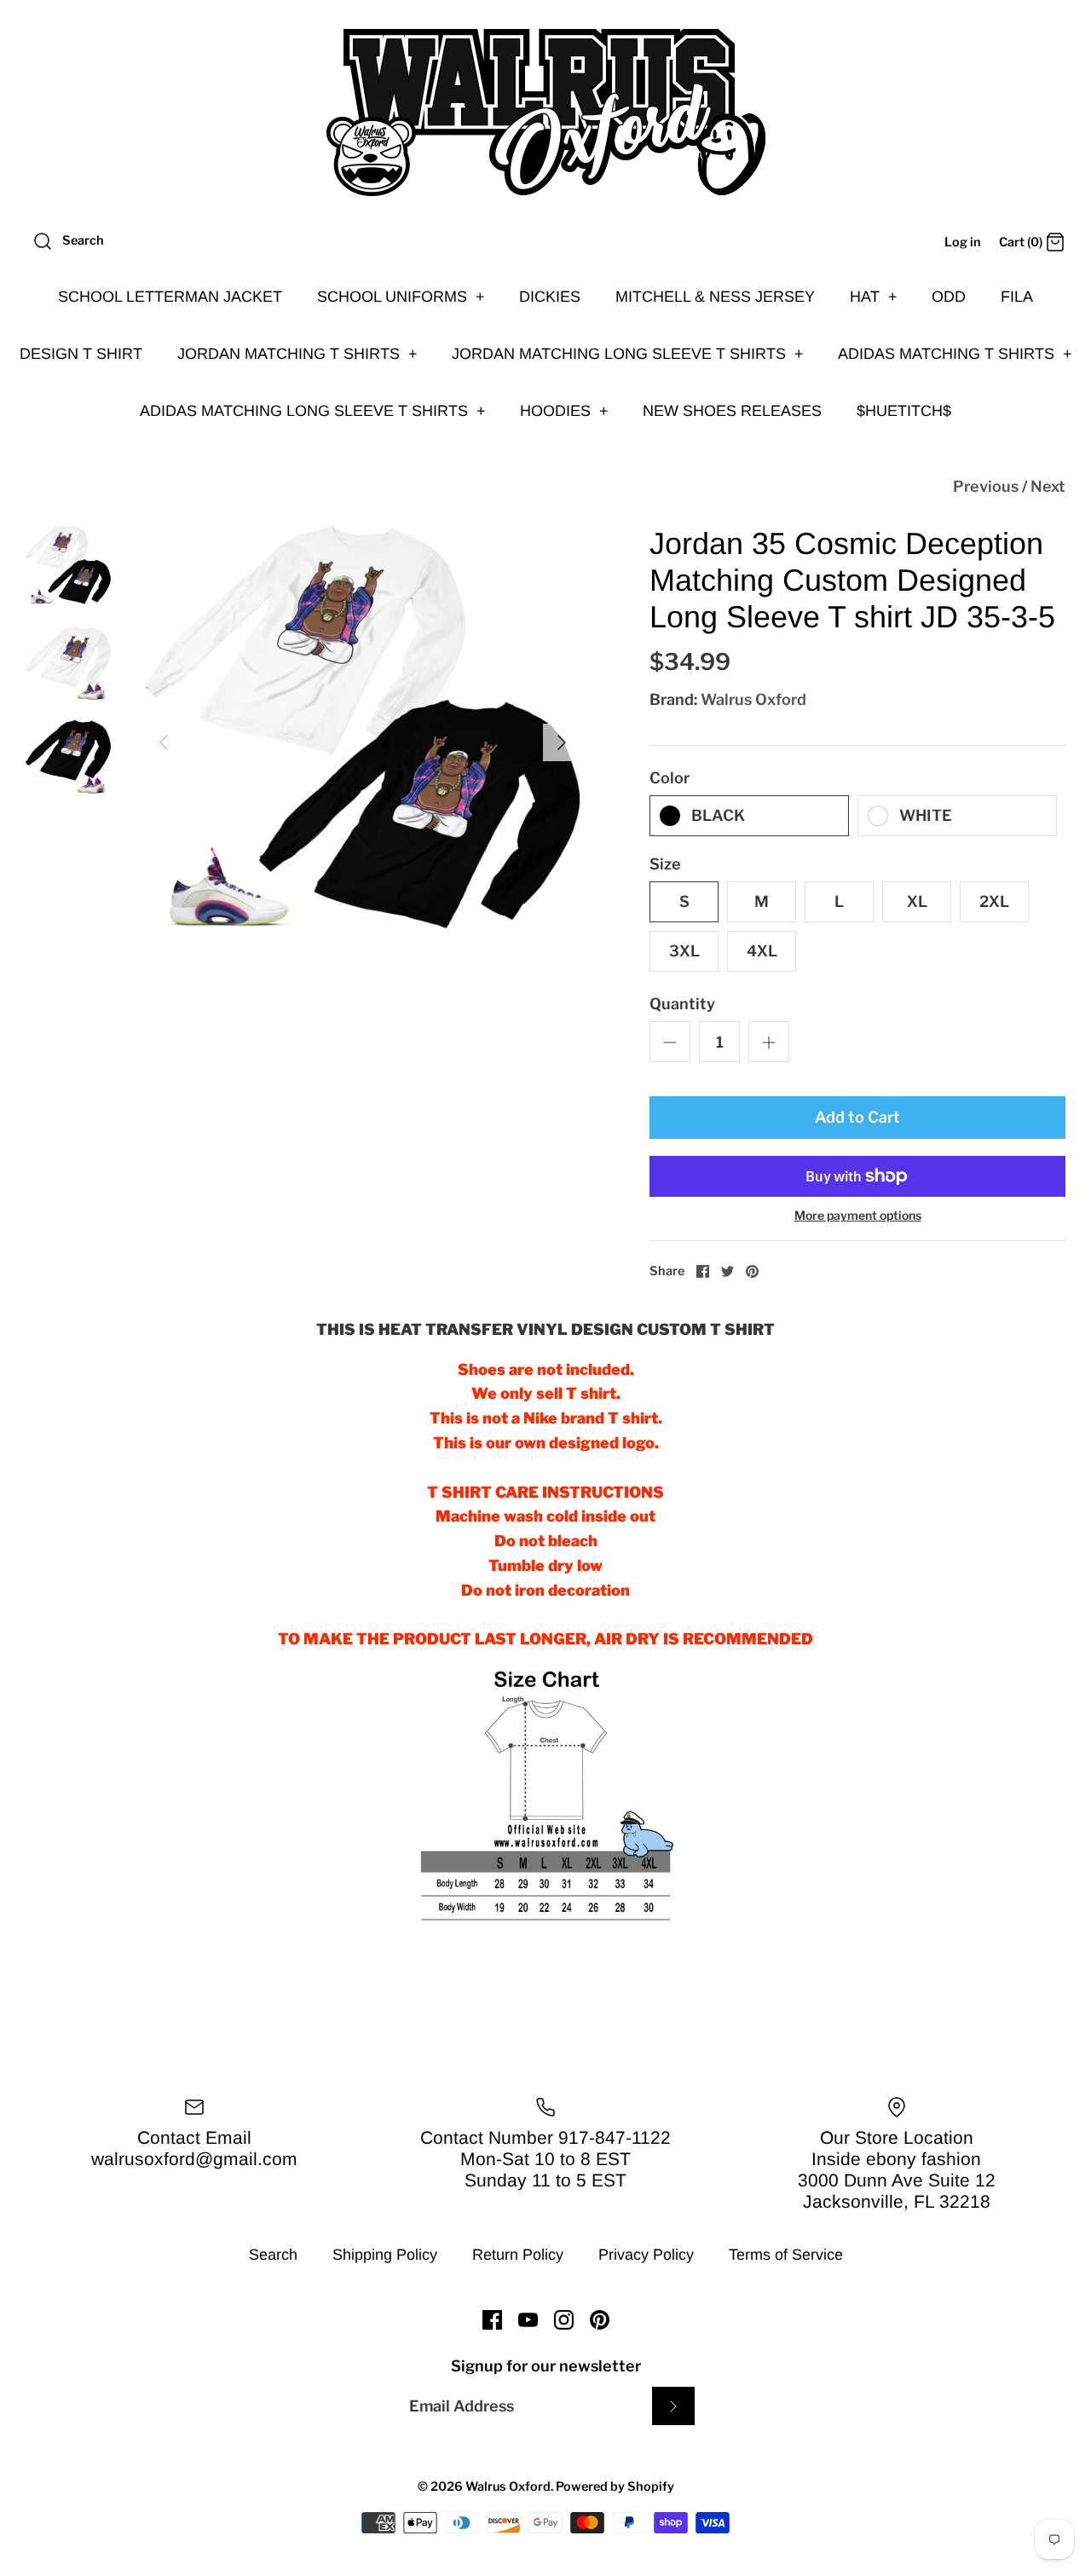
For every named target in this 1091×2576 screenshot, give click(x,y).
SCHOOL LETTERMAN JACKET (170, 297)
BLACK (718, 815)
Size (665, 864)
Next (1048, 486)
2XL (994, 901)
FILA (1017, 297)
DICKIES (550, 297)
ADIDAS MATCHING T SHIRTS (955, 354)
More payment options (858, 1216)
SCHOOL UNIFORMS (401, 297)
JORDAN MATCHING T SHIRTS (297, 354)
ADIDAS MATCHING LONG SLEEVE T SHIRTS (313, 411)
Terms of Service (786, 2255)
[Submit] (673, 2406)
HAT (874, 297)
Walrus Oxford (753, 699)
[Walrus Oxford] (545, 113)
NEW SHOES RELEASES (732, 411)
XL (917, 901)
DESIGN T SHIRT (81, 354)
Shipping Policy (385, 2255)
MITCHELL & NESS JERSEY (715, 297)
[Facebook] (492, 2320)
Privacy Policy (646, 2255)
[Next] (562, 742)
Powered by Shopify (615, 2486)
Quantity (682, 1004)
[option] (363, 743)
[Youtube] (528, 2320)
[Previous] (164, 742)
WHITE (926, 815)
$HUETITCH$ (904, 411)
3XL (684, 951)
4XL (762, 951)
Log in (963, 242)
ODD (949, 297)
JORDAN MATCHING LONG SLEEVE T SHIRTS (628, 354)
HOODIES (564, 411)
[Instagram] (564, 2320)
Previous (986, 486)
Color (670, 778)
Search (273, 2255)
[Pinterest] (600, 2320)
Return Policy (518, 2255)
